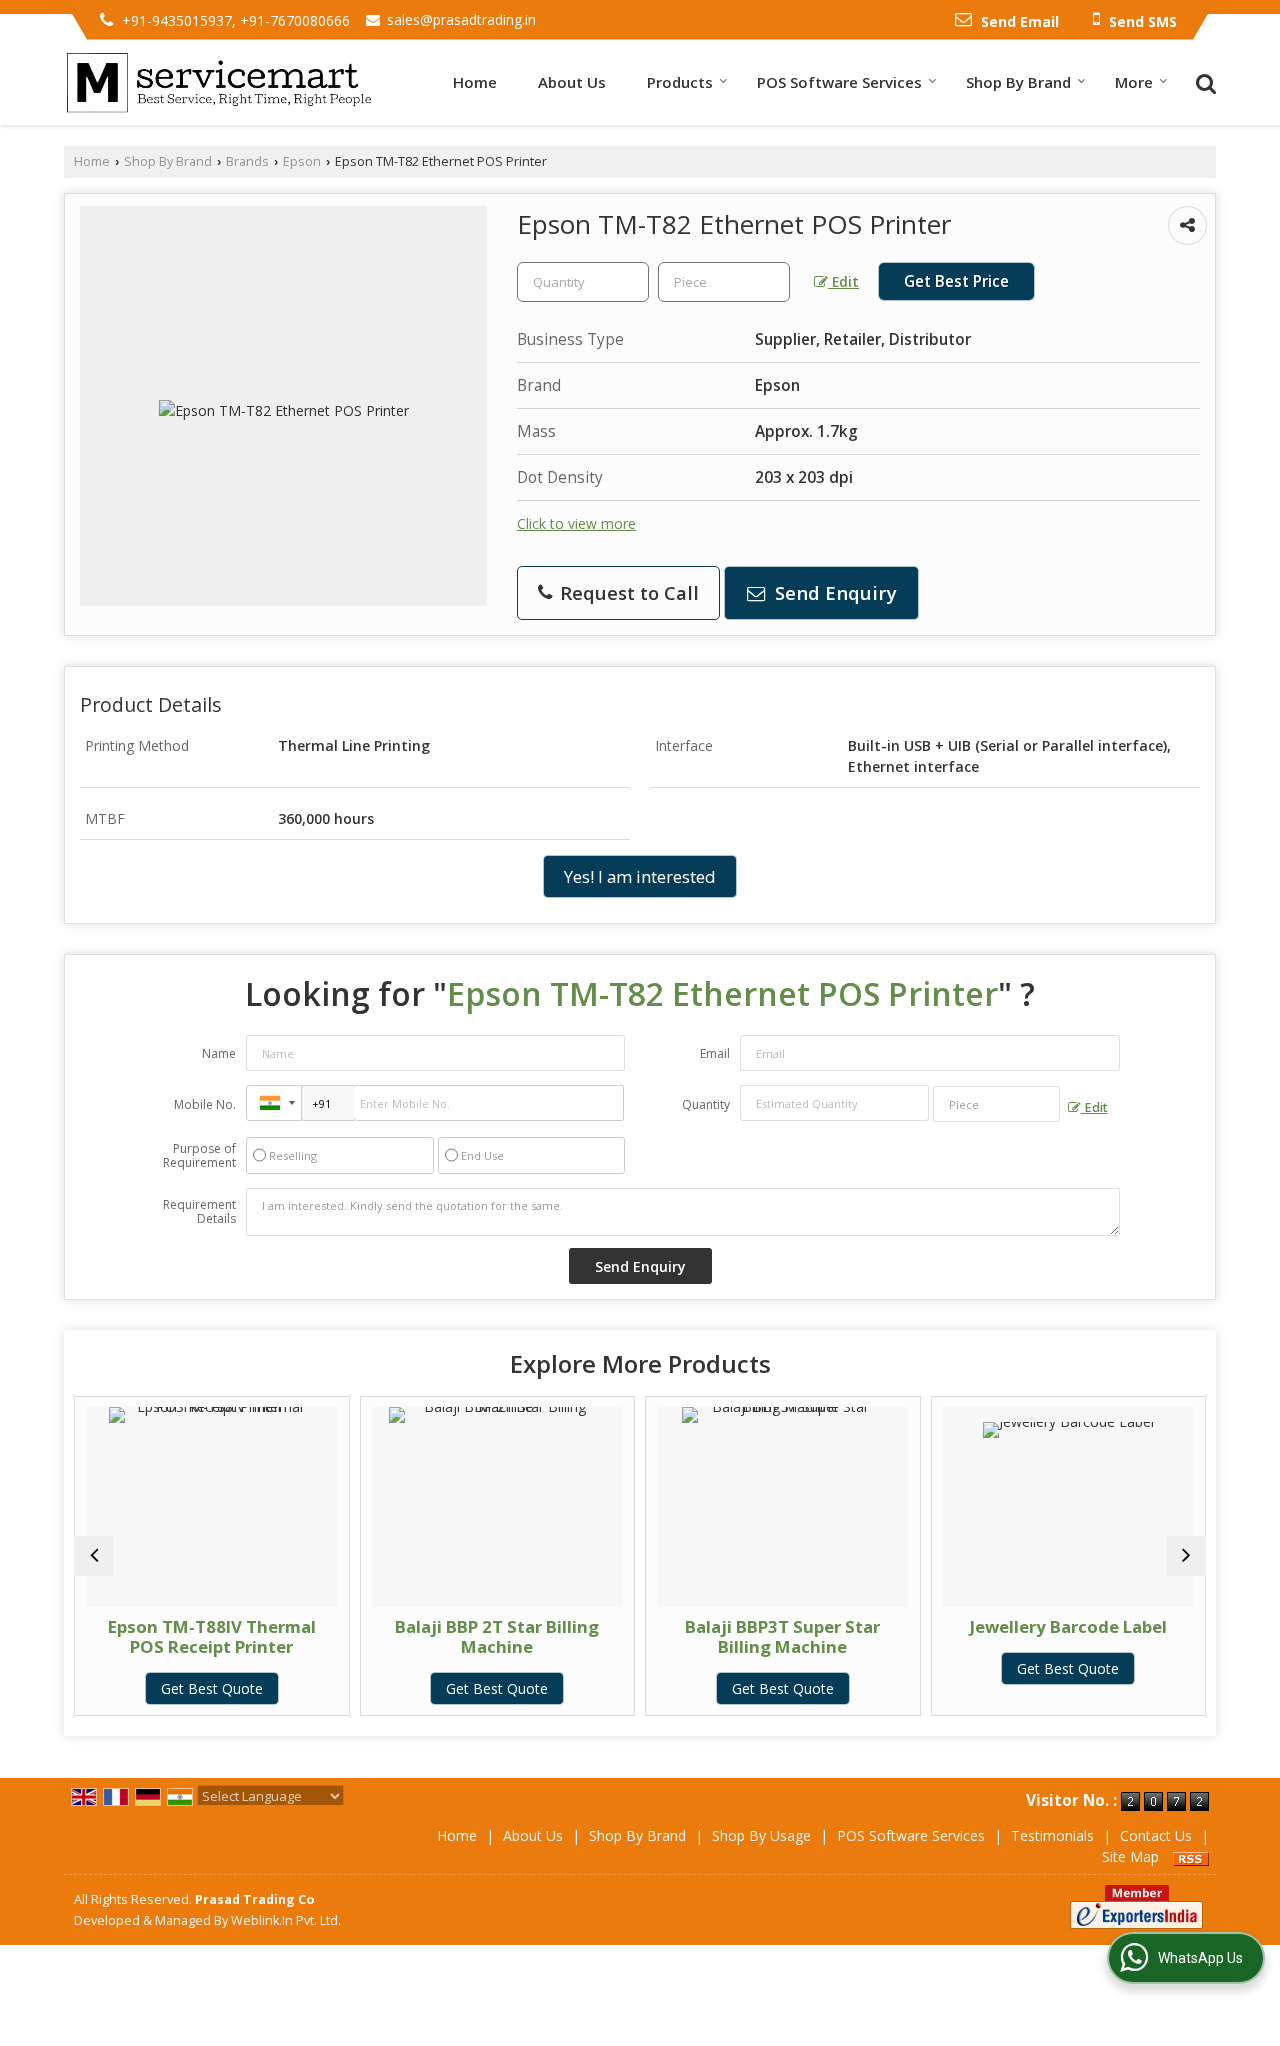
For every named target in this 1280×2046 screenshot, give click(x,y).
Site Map (1130, 1856)
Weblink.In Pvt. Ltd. (286, 1920)
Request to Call (627, 592)
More (1134, 82)
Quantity (706, 1104)
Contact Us (1156, 1835)
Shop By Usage (761, 1835)
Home (475, 82)
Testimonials (1052, 1835)
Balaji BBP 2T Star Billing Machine (497, 1636)
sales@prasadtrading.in (461, 19)
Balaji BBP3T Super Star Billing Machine (782, 1636)
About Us (572, 82)
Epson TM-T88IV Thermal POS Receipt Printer (212, 1636)
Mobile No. (205, 1104)
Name (219, 1053)
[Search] (1203, 81)
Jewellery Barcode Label (1068, 1626)
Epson (302, 161)
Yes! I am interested (640, 876)
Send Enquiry (833, 592)
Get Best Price (956, 281)
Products (680, 82)
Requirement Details (199, 1212)
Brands (247, 161)
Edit (843, 281)
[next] (1186, 1556)
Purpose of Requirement (199, 1156)
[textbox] (724, 282)
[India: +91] (274, 1103)
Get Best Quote (212, 1688)
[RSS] (1191, 1856)
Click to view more (576, 523)
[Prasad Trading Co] (219, 82)
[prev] (94, 1556)
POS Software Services (839, 82)
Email (715, 1053)
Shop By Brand (1018, 82)
